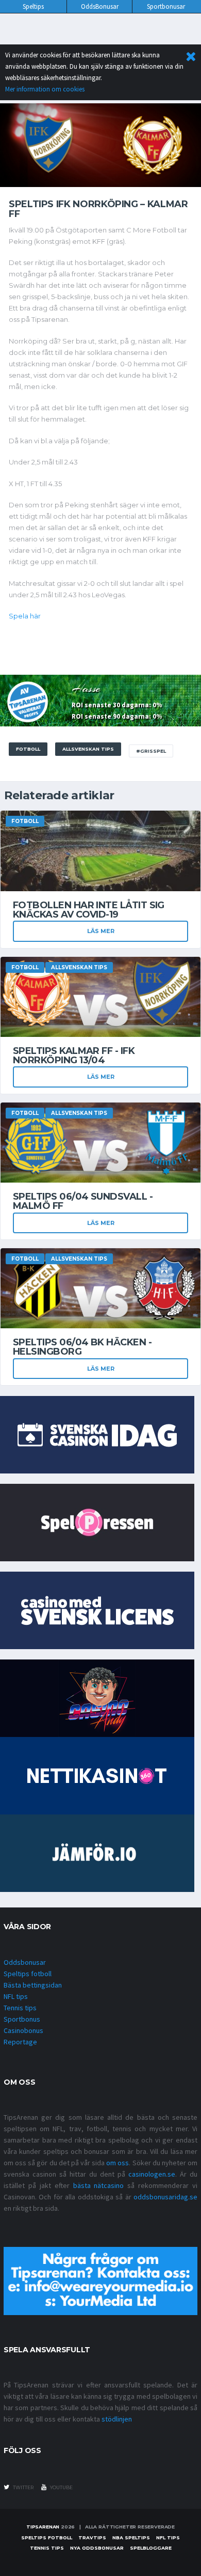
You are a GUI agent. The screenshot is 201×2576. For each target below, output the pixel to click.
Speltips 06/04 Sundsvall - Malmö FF (83, 1201)
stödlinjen (117, 2419)
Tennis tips (20, 2008)
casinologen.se (152, 2174)
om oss (118, 2163)
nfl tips (168, 2538)
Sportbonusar (166, 6)
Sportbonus (22, 2019)
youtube (61, 2487)
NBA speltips (131, 2538)
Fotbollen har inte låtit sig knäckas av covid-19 (89, 910)
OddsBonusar (100, 6)
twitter (23, 2487)
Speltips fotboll (28, 1974)
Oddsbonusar (25, 1962)
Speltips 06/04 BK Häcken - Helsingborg (82, 1347)
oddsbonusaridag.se (165, 2197)
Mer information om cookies (45, 89)
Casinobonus (23, 2030)
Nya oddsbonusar (97, 2548)
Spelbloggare (151, 2548)
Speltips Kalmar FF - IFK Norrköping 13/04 (74, 1056)
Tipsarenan (43, 2527)
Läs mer (101, 931)
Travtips (92, 2538)
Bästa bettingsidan (33, 1985)
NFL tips (16, 1996)
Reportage (20, 2042)
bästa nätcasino (99, 2185)
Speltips (33, 6)
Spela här (25, 616)
